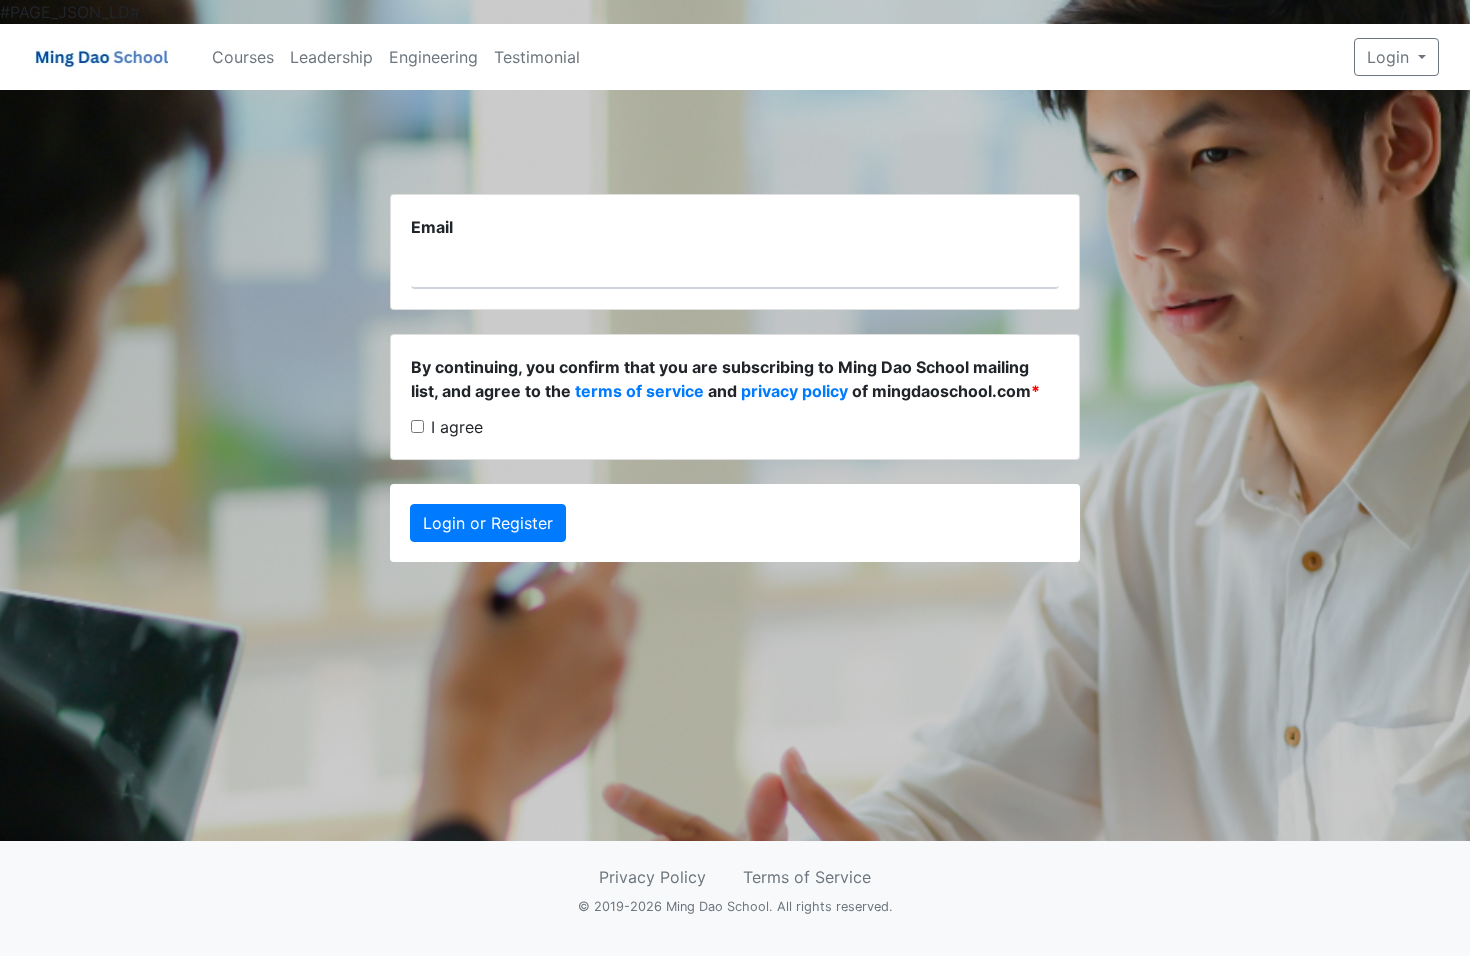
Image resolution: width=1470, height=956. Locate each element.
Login (1390, 57)
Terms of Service (807, 877)
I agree (457, 427)
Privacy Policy (652, 877)
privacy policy (794, 391)
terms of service (639, 391)
